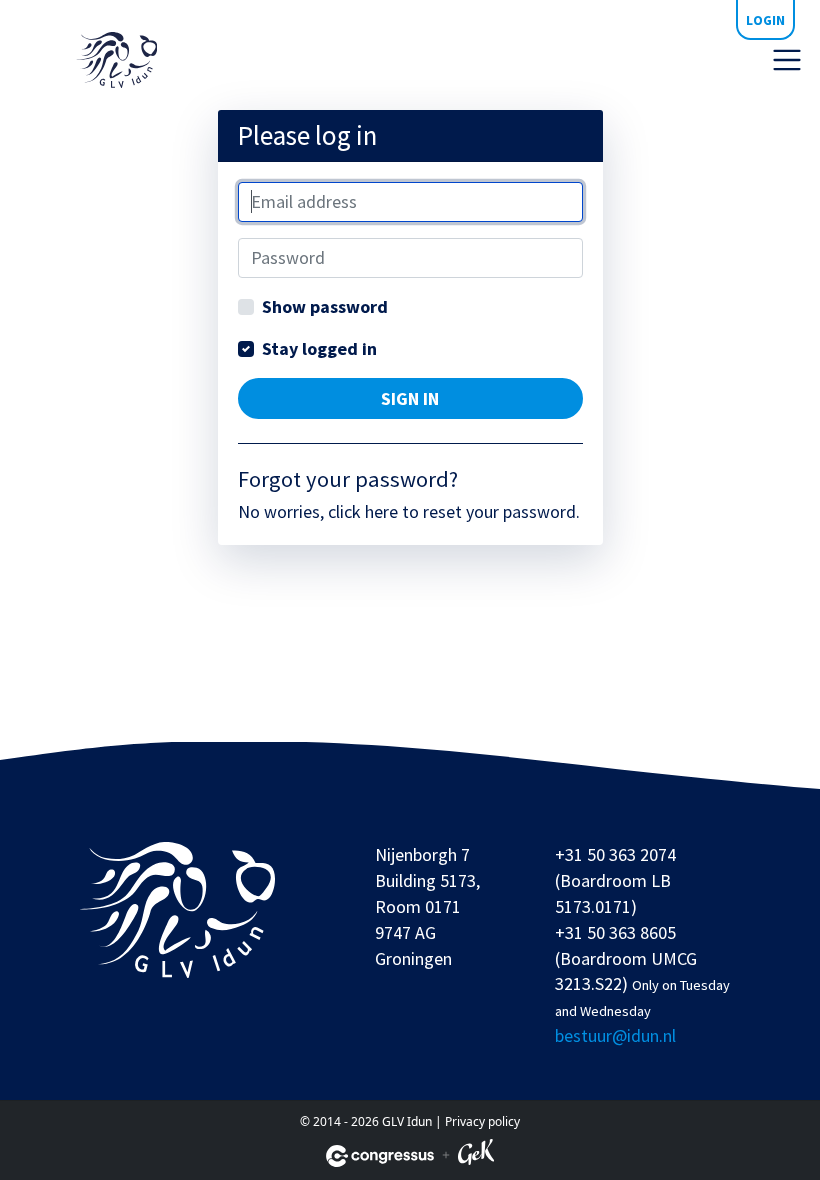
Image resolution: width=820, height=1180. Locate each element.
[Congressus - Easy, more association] (380, 1156)
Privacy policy (482, 1121)
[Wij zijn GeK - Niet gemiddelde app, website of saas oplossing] (476, 1155)
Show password (325, 306)
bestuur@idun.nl (615, 1035)
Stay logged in (319, 348)
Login (765, 20)
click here (363, 511)
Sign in (410, 398)
